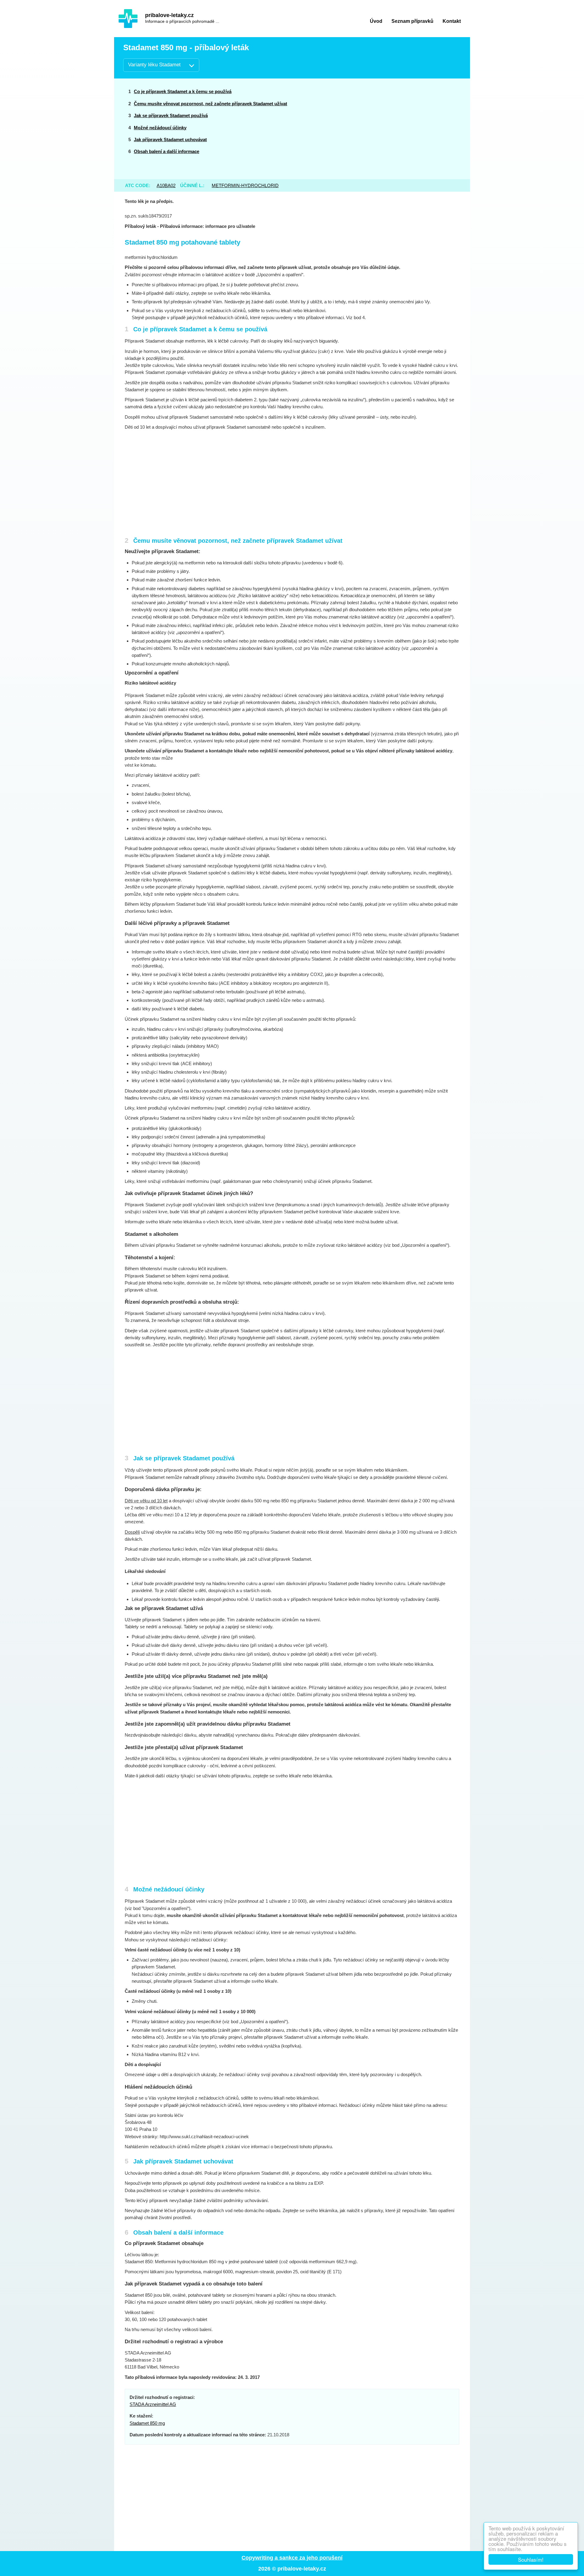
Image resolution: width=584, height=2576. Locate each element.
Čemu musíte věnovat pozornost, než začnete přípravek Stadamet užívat (210, 104)
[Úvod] (128, 19)
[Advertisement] (414, 129)
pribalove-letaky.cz (169, 15)
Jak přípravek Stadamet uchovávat (170, 139)
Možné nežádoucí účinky (160, 128)
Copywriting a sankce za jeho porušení (292, 2558)
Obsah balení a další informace (167, 151)
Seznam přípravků (412, 21)
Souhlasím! (531, 2559)
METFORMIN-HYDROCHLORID (245, 185)
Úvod (376, 21)
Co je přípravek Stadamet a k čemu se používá (183, 91)
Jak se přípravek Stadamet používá (171, 115)
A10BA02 (166, 185)
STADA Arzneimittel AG (153, 2404)
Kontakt (452, 21)
